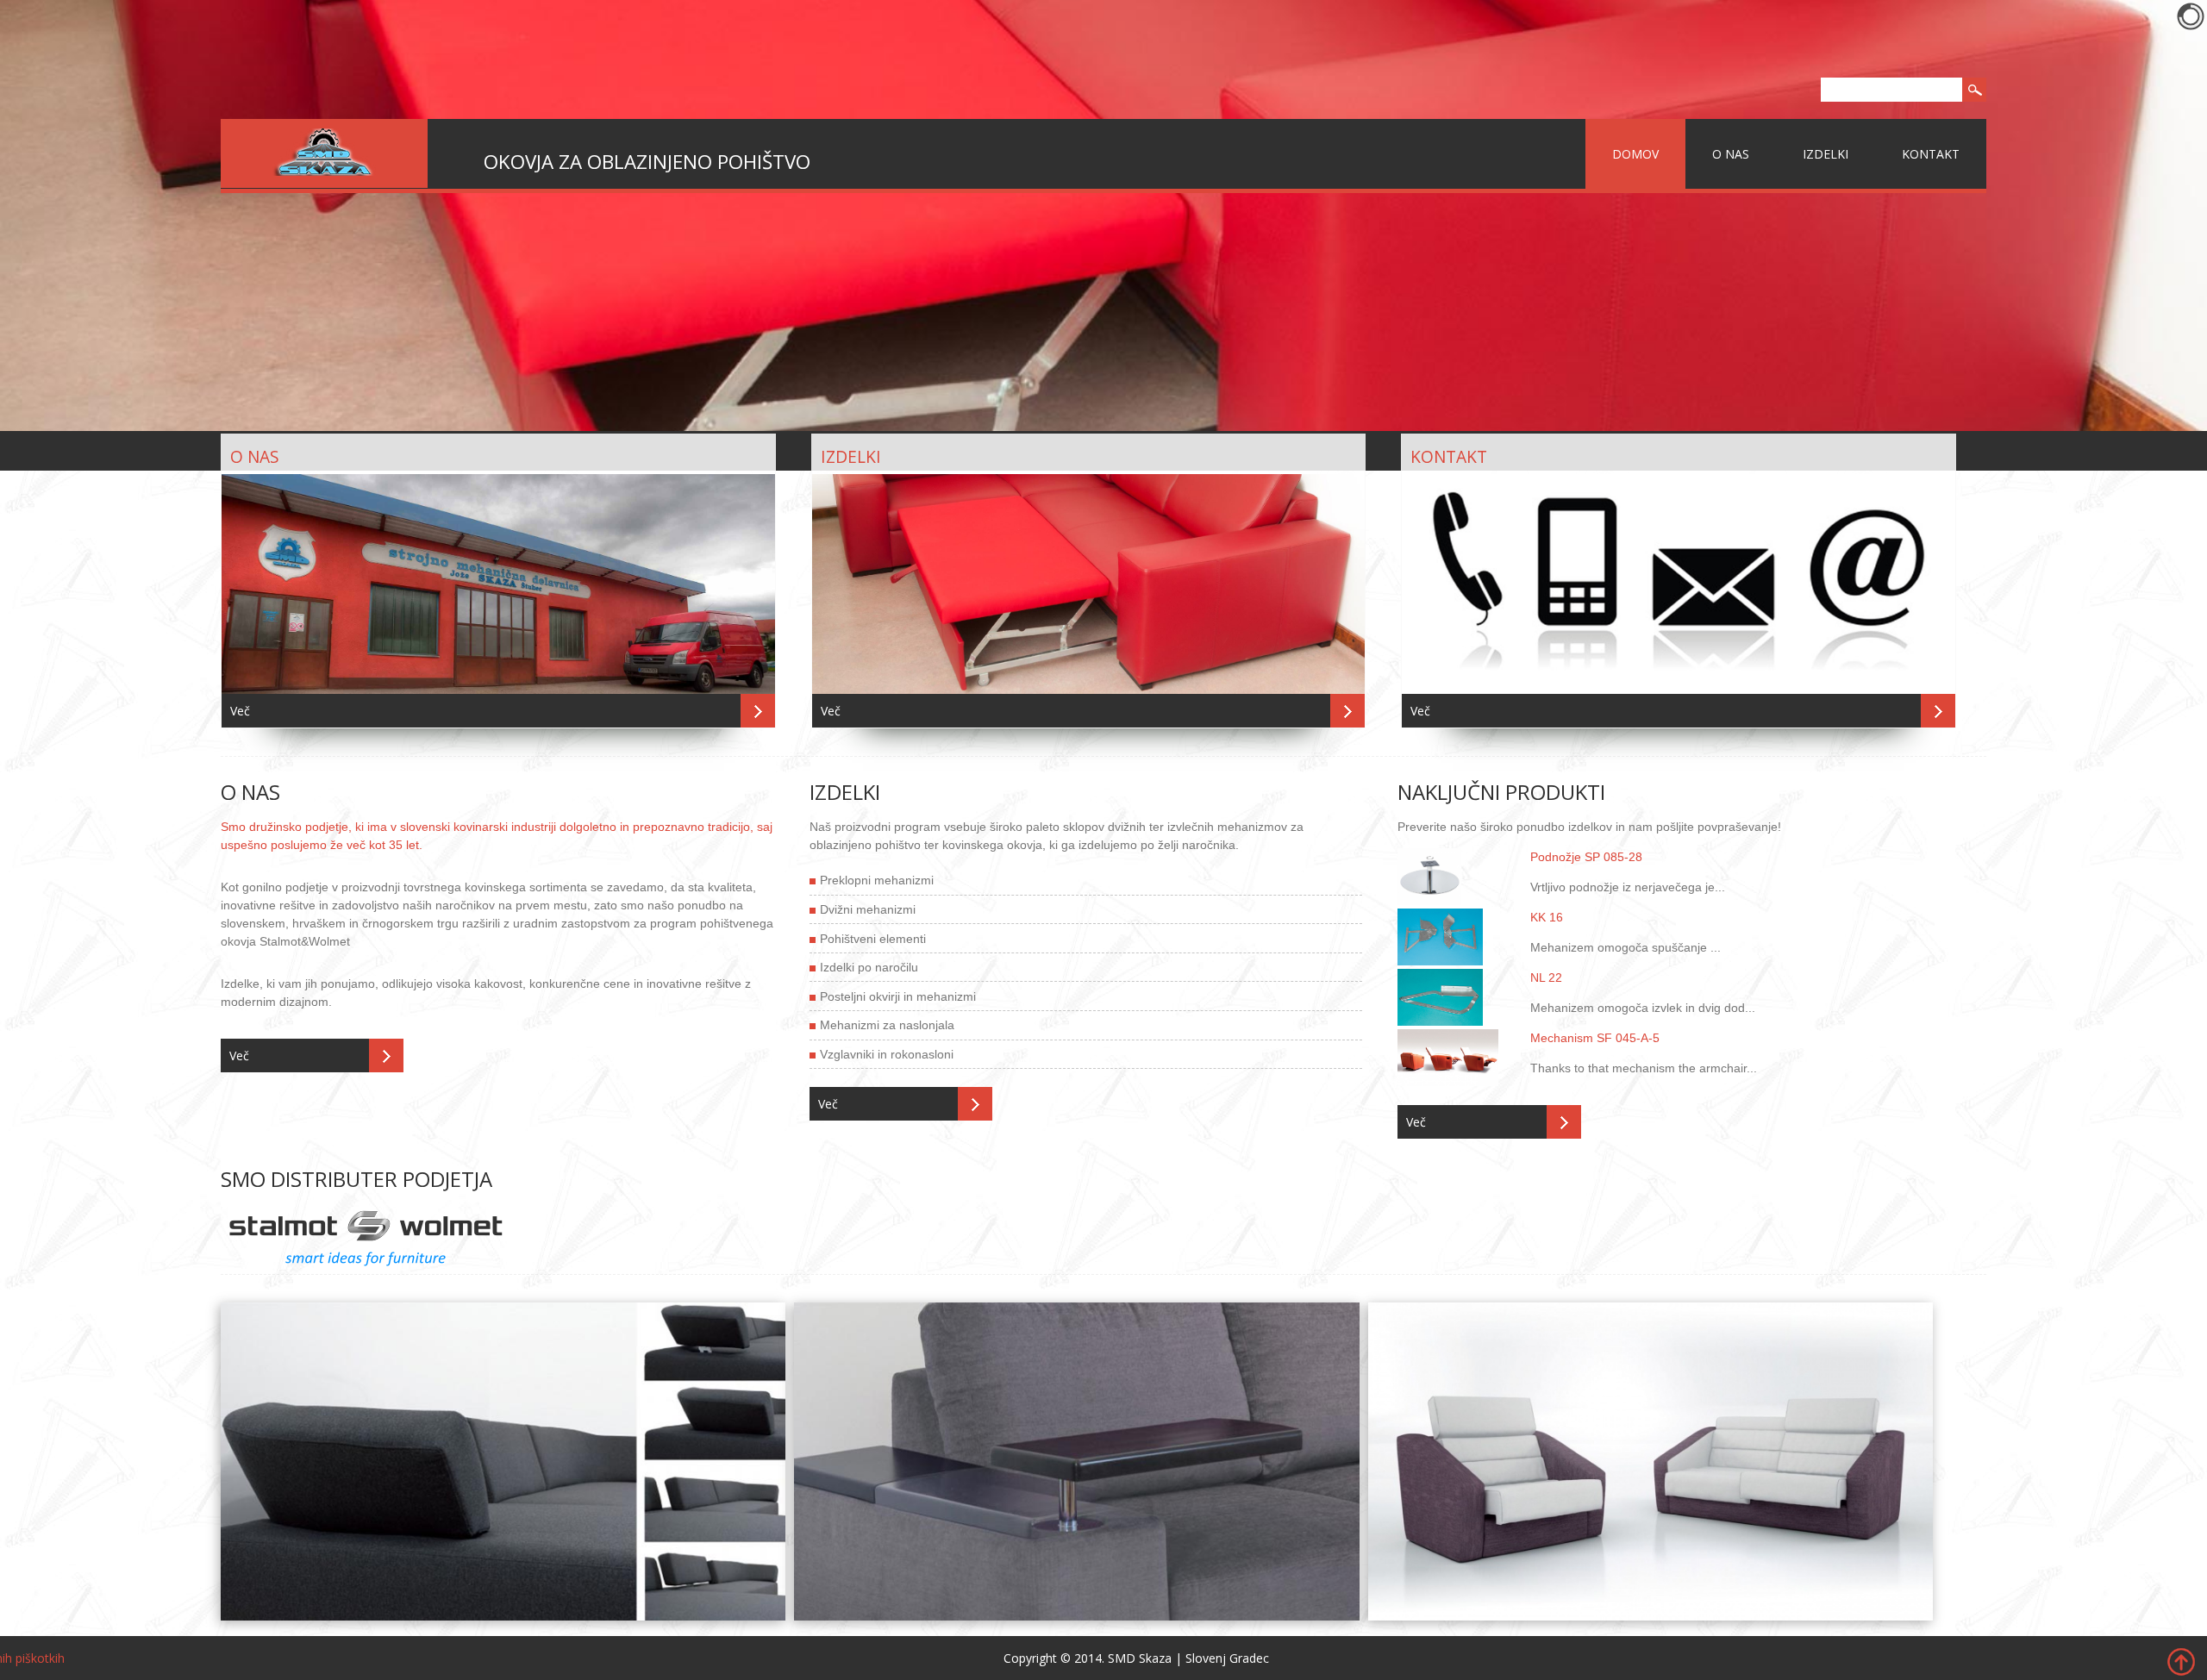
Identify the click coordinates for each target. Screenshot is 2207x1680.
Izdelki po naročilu (869, 967)
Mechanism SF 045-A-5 (1595, 1038)
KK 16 (1547, 917)
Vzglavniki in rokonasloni (887, 1054)
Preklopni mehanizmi (877, 880)
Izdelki (1826, 154)
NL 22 (1546, 977)
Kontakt (1931, 154)
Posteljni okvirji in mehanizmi (898, 996)
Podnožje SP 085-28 (1586, 857)
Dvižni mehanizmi (868, 909)
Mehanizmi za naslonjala (887, 1025)
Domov (1635, 154)
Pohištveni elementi (873, 939)
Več (240, 711)
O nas (1731, 154)
